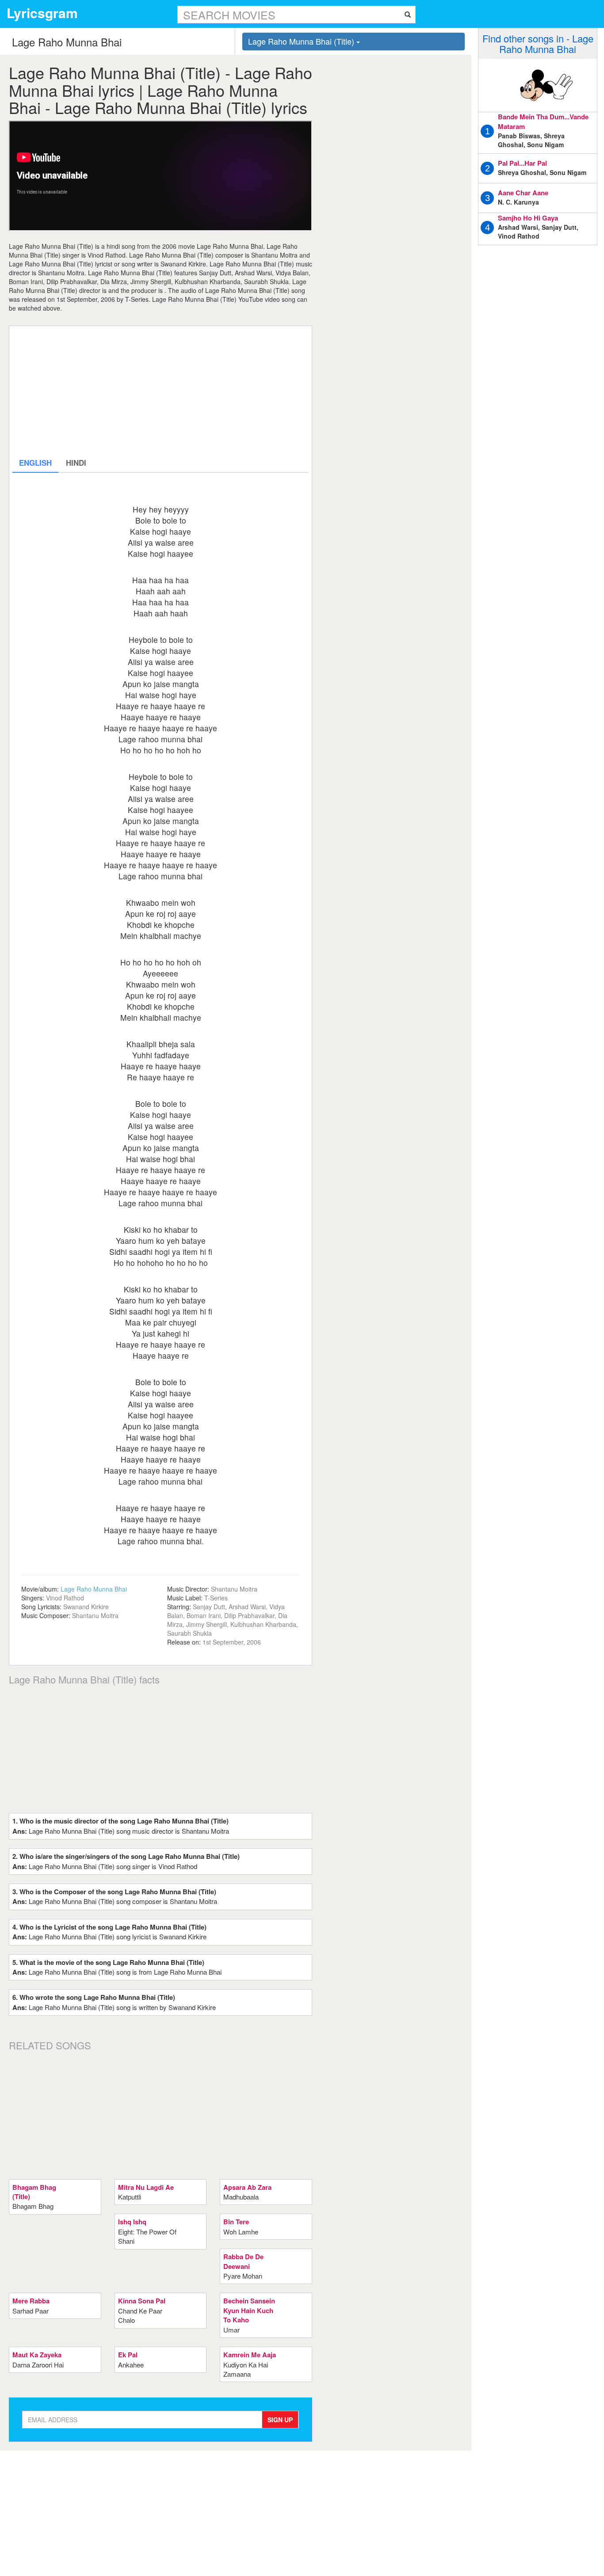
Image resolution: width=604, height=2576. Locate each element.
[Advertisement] (161, 391)
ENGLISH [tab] (35, 463)
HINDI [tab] (76, 463)
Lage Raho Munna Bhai (94, 1589)
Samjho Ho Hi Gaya (528, 218)
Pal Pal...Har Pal (522, 163)
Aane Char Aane (523, 193)
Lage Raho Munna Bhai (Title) (302, 41)
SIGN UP (280, 2420)
